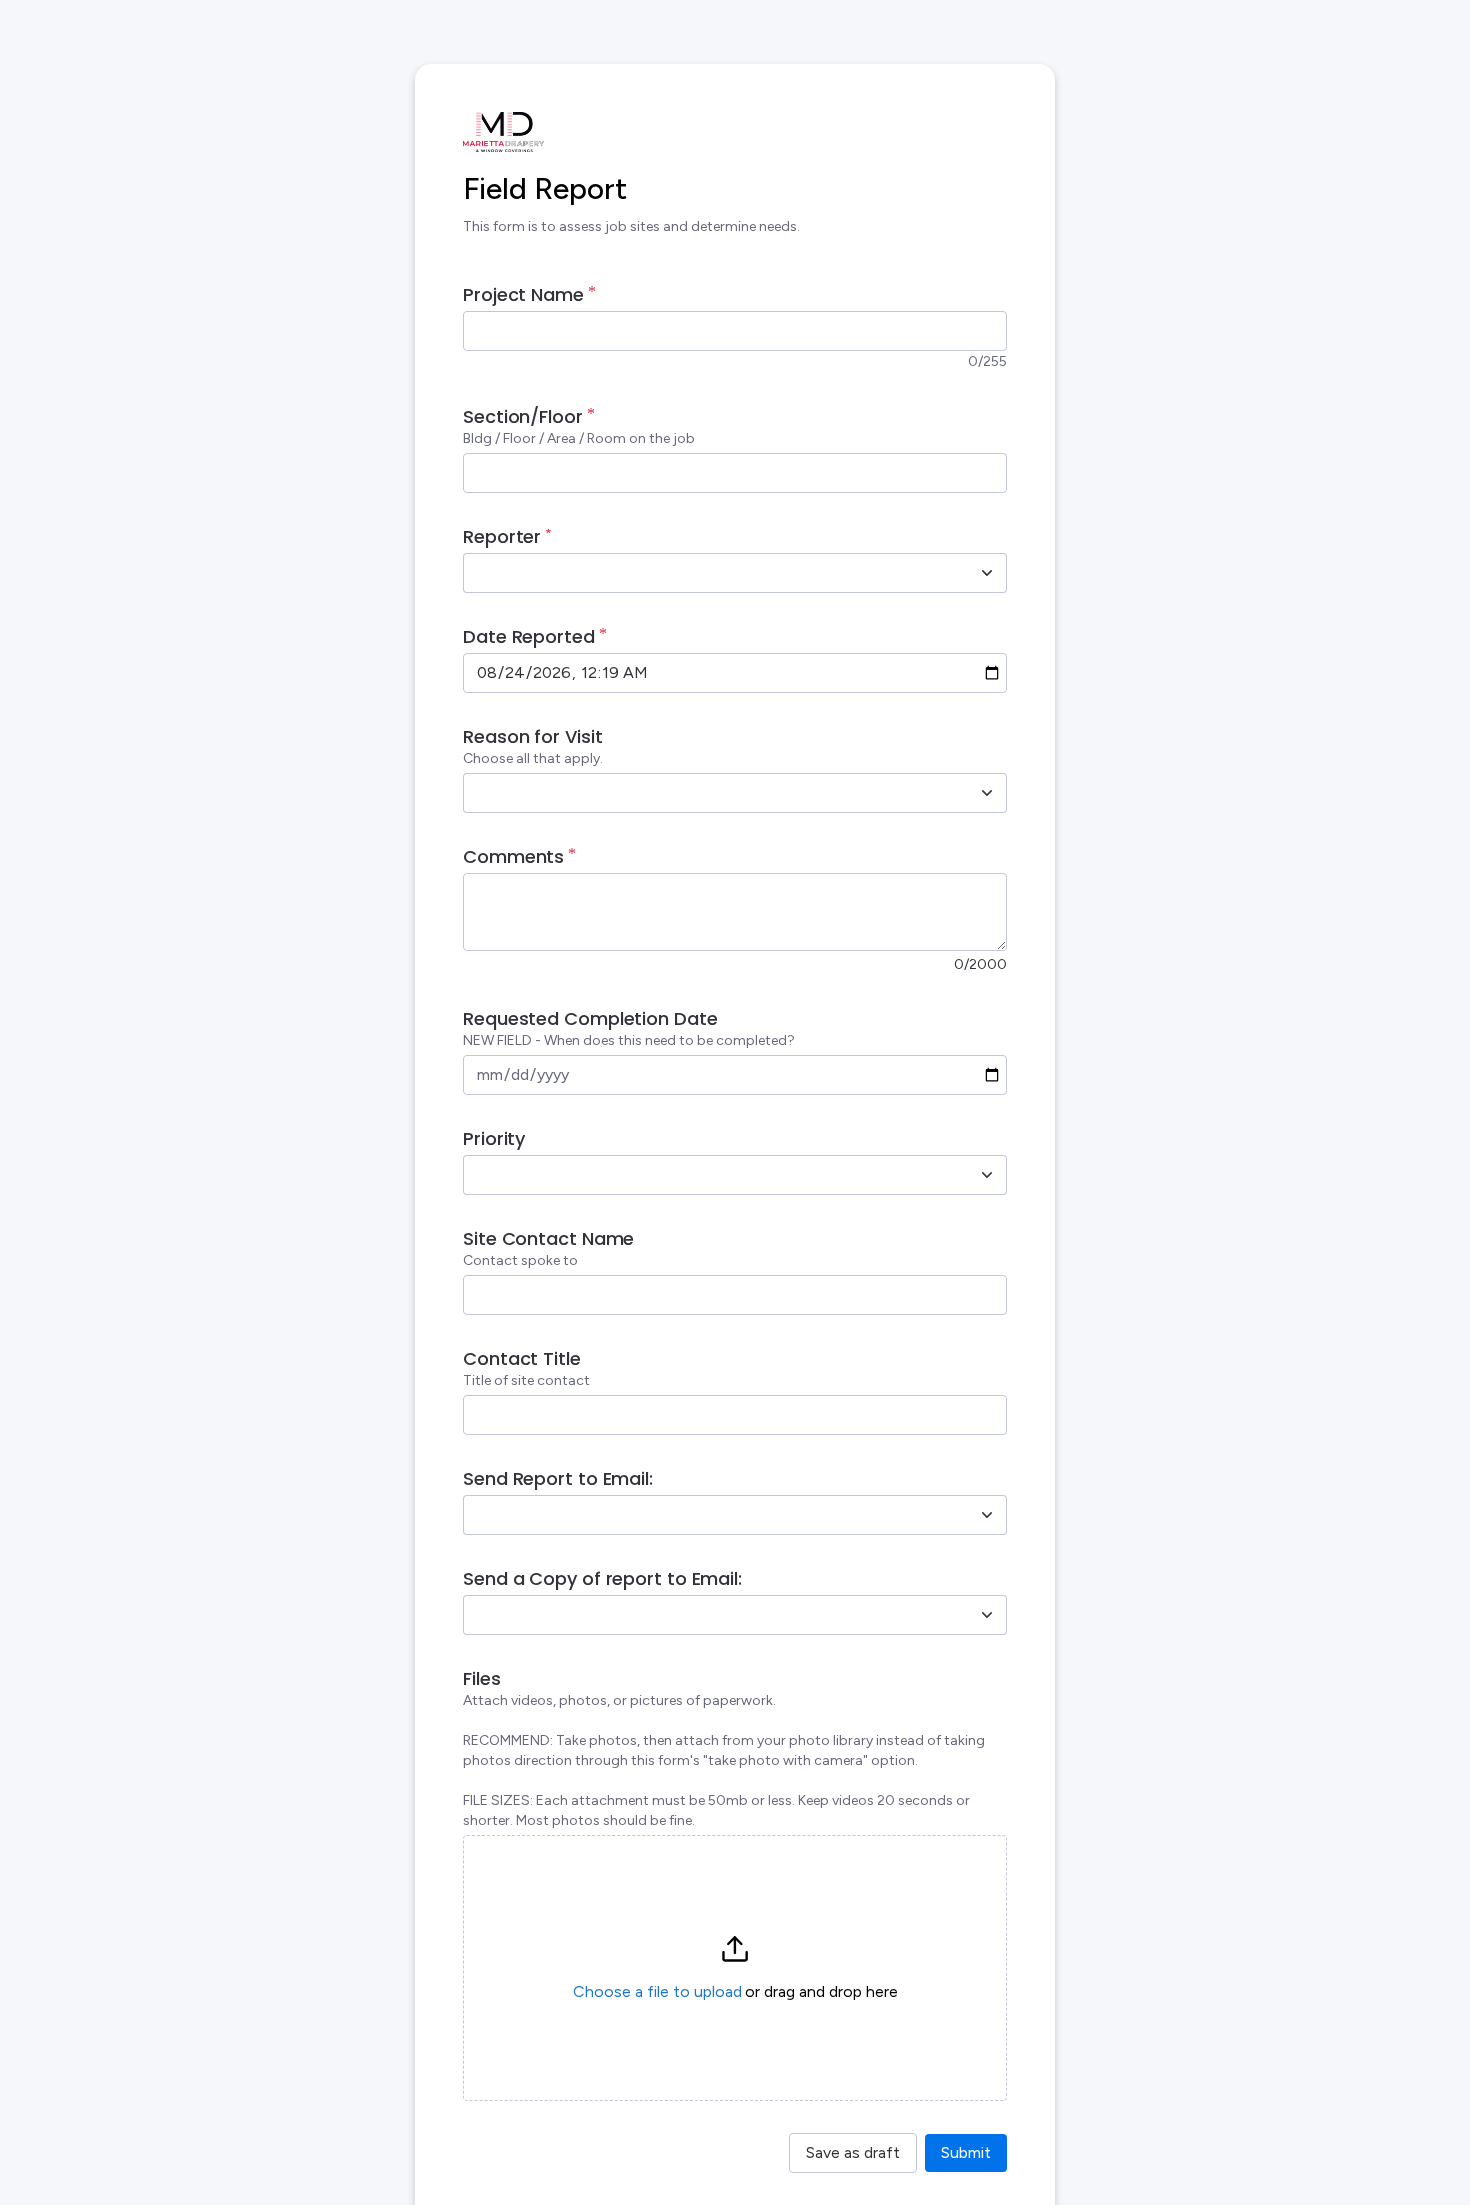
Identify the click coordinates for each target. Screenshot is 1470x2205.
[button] (735, 1968)
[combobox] (713, 573)
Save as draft (853, 2152)
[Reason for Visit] (987, 793)
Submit (966, 2152)
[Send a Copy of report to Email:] (987, 1615)
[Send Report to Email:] (987, 1515)
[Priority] (987, 1175)
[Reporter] (987, 573)
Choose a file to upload (657, 1991)
